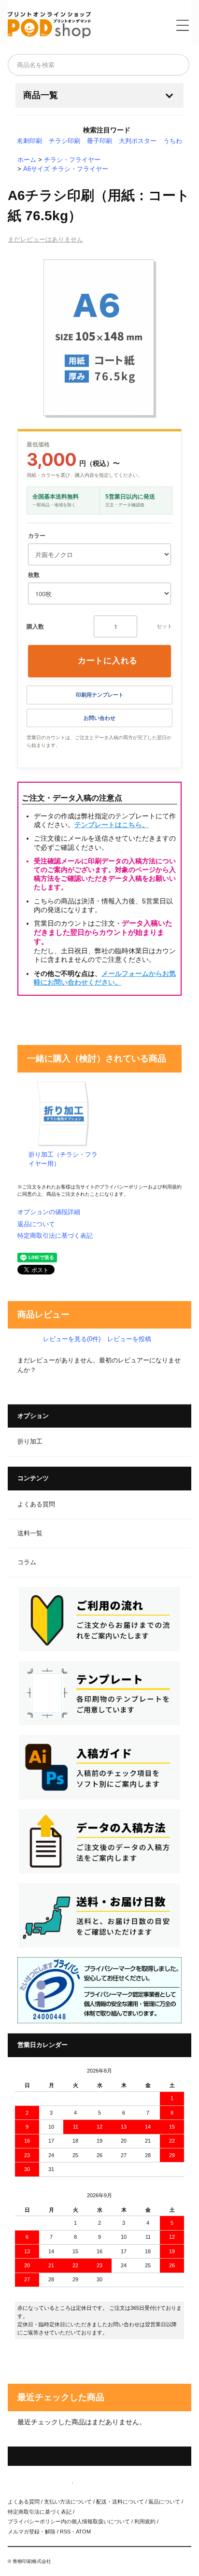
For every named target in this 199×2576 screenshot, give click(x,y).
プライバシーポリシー (124, 1187)
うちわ (173, 141)
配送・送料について (120, 2502)
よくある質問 (36, 1504)
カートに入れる (108, 660)
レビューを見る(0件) (72, 1339)
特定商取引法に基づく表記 (55, 1236)
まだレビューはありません (45, 239)
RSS (65, 2532)
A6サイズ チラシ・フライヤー (66, 169)
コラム (27, 1562)
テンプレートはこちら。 (112, 825)
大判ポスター (138, 141)
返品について (36, 1224)
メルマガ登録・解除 (32, 2532)
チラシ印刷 (64, 141)
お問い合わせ (99, 718)
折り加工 (30, 1442)
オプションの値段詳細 (49, 1212)
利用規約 (172, 1187)
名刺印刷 (29, 141)
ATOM (83, 2532)
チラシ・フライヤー (72, 160)
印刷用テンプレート (100, 695)
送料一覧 (30, 1533)
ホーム (27, 160)
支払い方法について (68, 2502)
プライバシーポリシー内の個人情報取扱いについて (69, 2521)
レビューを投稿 (129, 1339)
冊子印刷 (99, 141)
